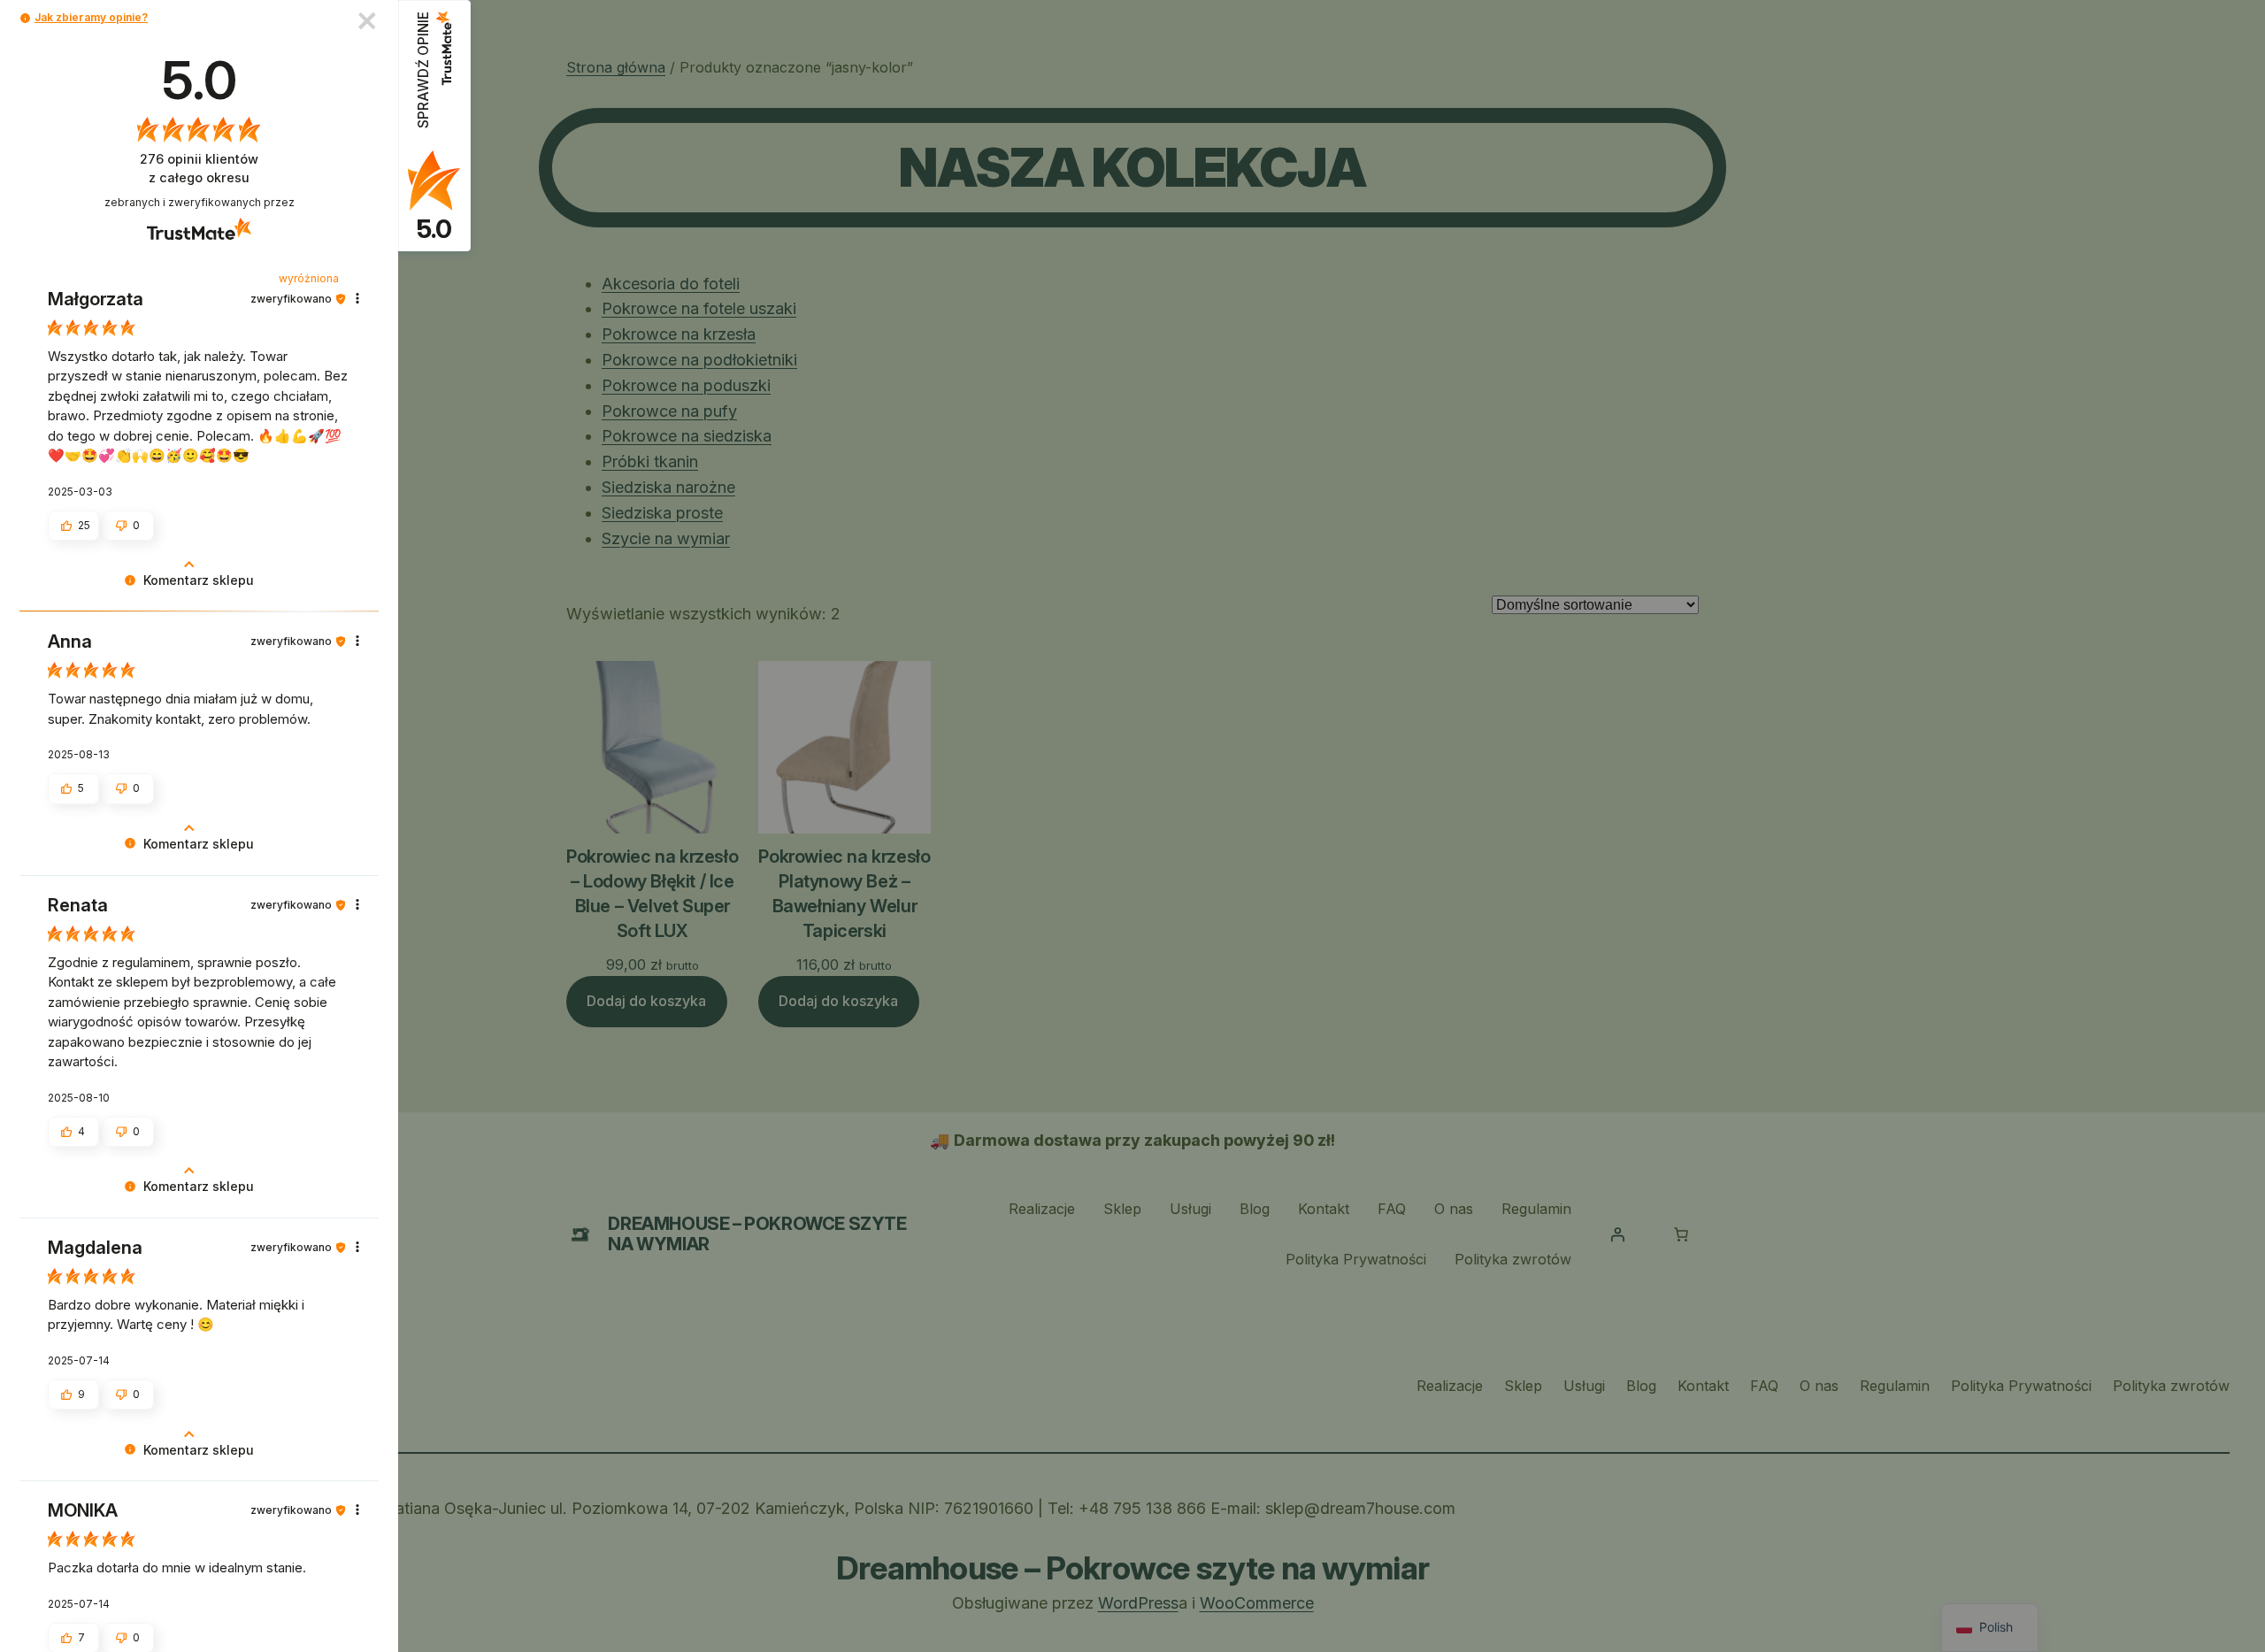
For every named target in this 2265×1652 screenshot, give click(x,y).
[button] (25, 18)
